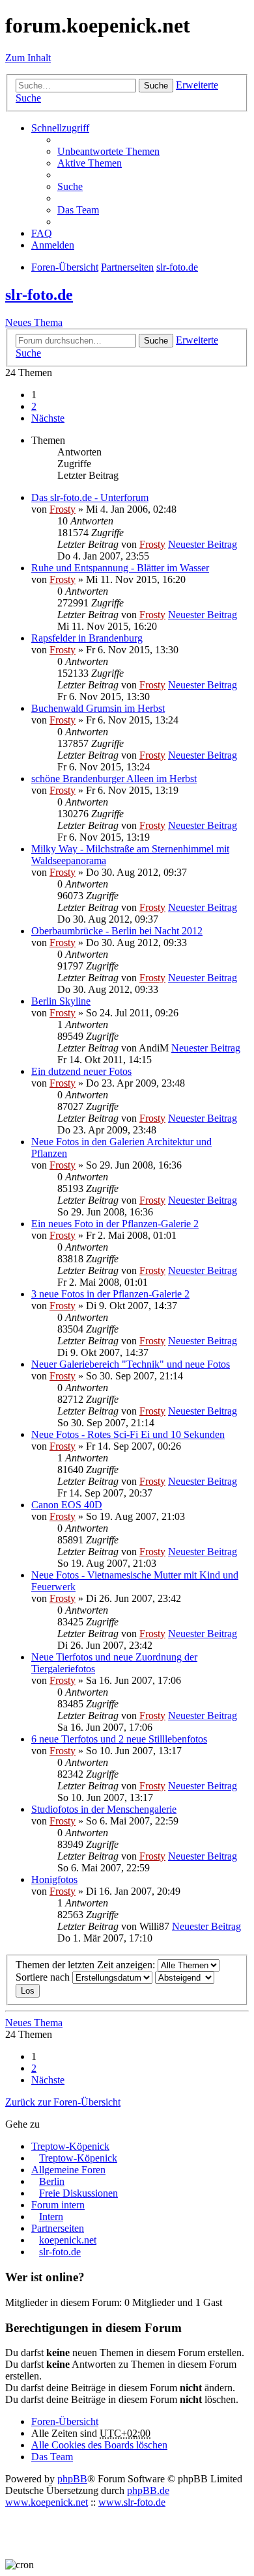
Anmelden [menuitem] (53, 245)
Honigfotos (54, 1879)
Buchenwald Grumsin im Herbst (98, 708)
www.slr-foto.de (132, 2502)
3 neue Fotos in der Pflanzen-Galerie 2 (110, 1294)
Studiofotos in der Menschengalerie (104, 1809)
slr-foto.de (39, 295)
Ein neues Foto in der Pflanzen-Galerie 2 (115, 1224)
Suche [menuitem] (70, 186)
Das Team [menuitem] (78, 210)
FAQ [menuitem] (42, 233)
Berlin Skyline (61, 1001)
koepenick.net (68, 2240)
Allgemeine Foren (68, 2170)
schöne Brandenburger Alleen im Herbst (114, 779)
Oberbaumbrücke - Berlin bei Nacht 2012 (117, 931)
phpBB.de (148, 2490)
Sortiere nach (44, 1977)
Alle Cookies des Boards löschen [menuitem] (99, 2445)
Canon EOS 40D (67, 1505)
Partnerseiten (58, 2228)
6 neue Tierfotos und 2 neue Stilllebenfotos (119, 1739)
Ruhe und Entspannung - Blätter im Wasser (120, 568)
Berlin (52, 2181)
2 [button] (34, 406)
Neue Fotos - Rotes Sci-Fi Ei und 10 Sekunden (128, 1434)
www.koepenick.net (47, 2502)
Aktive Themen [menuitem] (90, 163)
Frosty (63, 509)
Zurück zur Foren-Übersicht (63, 2102)
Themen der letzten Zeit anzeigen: (87, 1965)
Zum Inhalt (28, 58)
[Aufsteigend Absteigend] (185, 1977)
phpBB (72, 2479)
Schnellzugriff (60, 128)
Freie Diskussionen (78, 2193)
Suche (156, 86)
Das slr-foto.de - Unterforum (90, 497)
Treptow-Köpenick (70, 2146)
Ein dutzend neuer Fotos (81, 1071)
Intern (51, 2217)
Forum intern (58, 2205)
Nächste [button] (48, 418)
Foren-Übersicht (65, 2421)
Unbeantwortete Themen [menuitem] (108, 151)
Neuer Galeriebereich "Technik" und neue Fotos (131, 1364)
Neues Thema (34, 322)
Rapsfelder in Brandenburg (87, 638)
